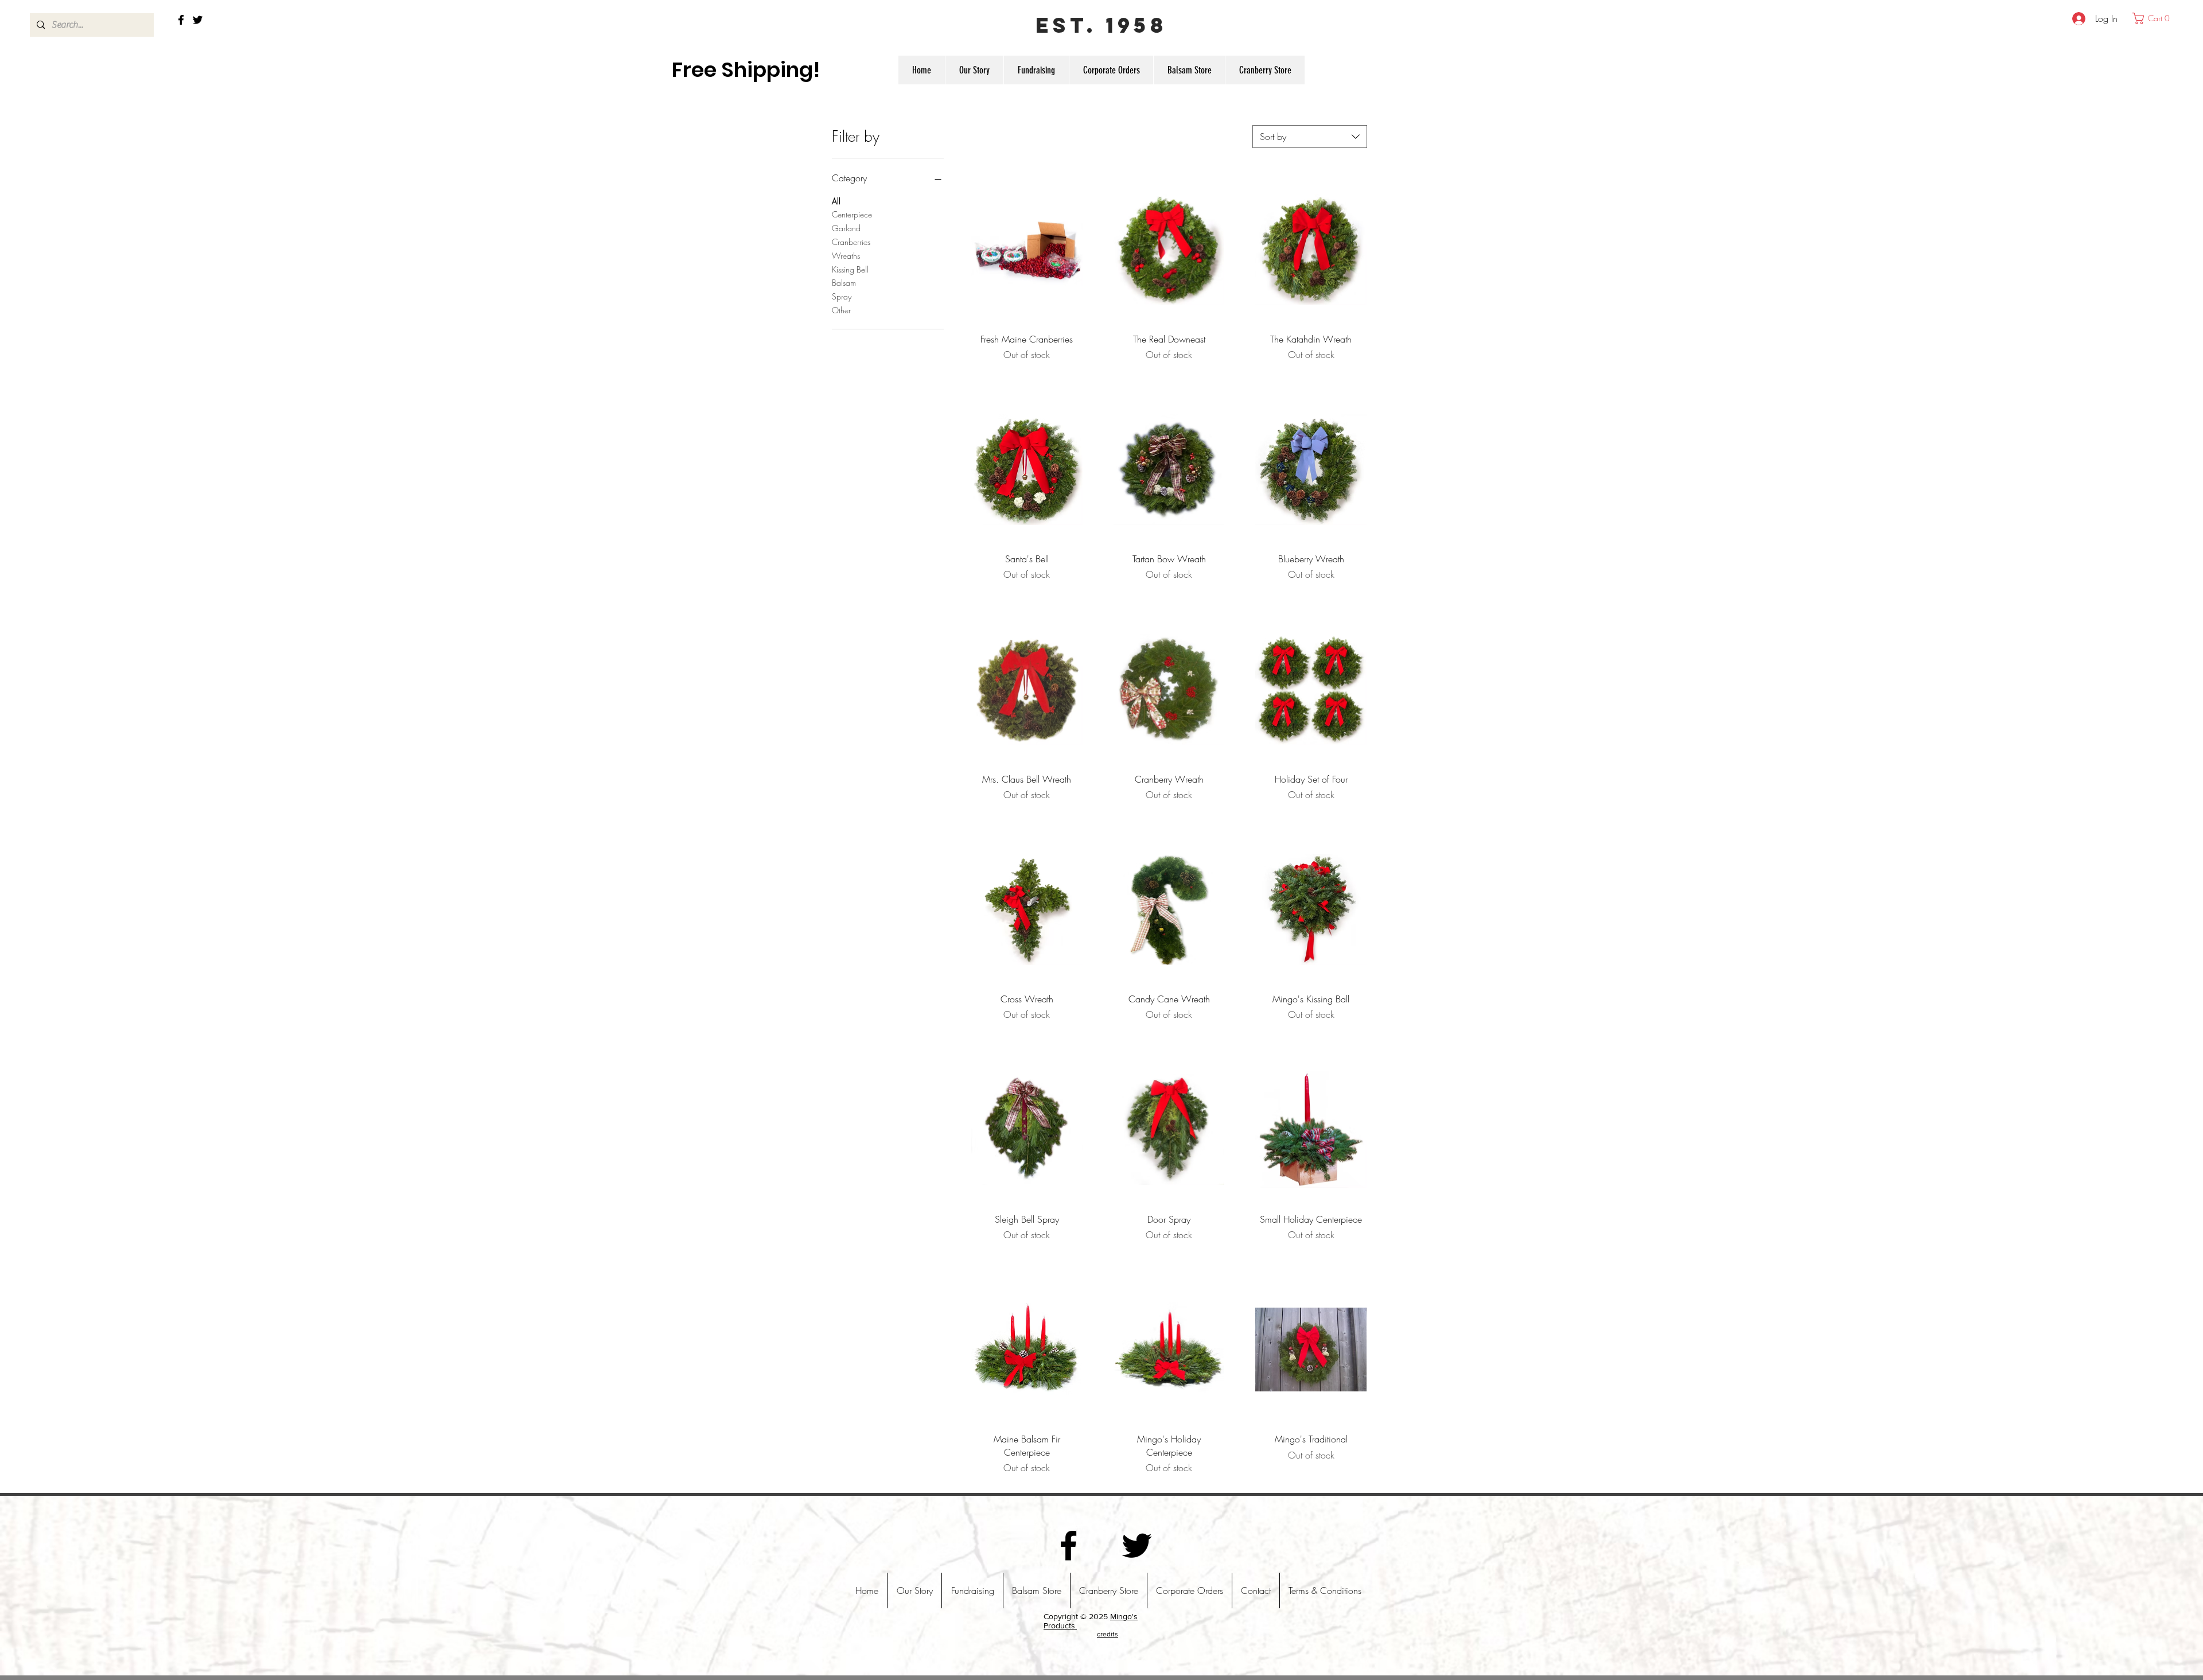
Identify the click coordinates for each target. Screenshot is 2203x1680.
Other (841, 310)
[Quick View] (1027, 249)
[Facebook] (181, 20)
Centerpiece (852, 214)
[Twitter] (198, 20)
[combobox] (1310, 137)
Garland (846, 228)
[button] (2154, 18)
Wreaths (846, 256)
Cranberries (851, 242)
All (836, 201)
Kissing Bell (850, 269)
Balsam (844, 283)
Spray (842, 296)
